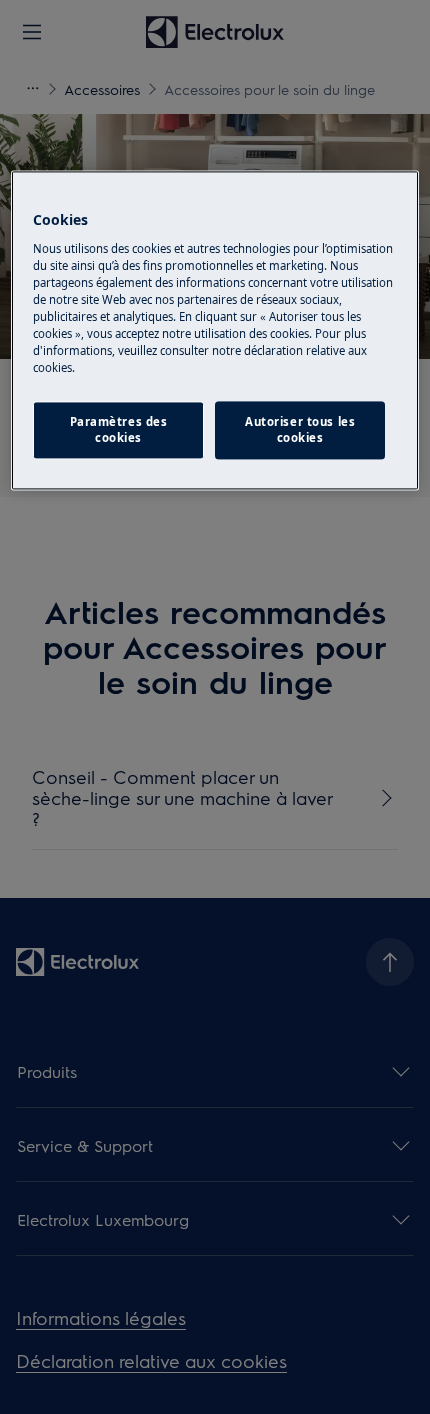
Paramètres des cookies (119, 430)
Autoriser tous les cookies (300, 430)
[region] (215, 331)
